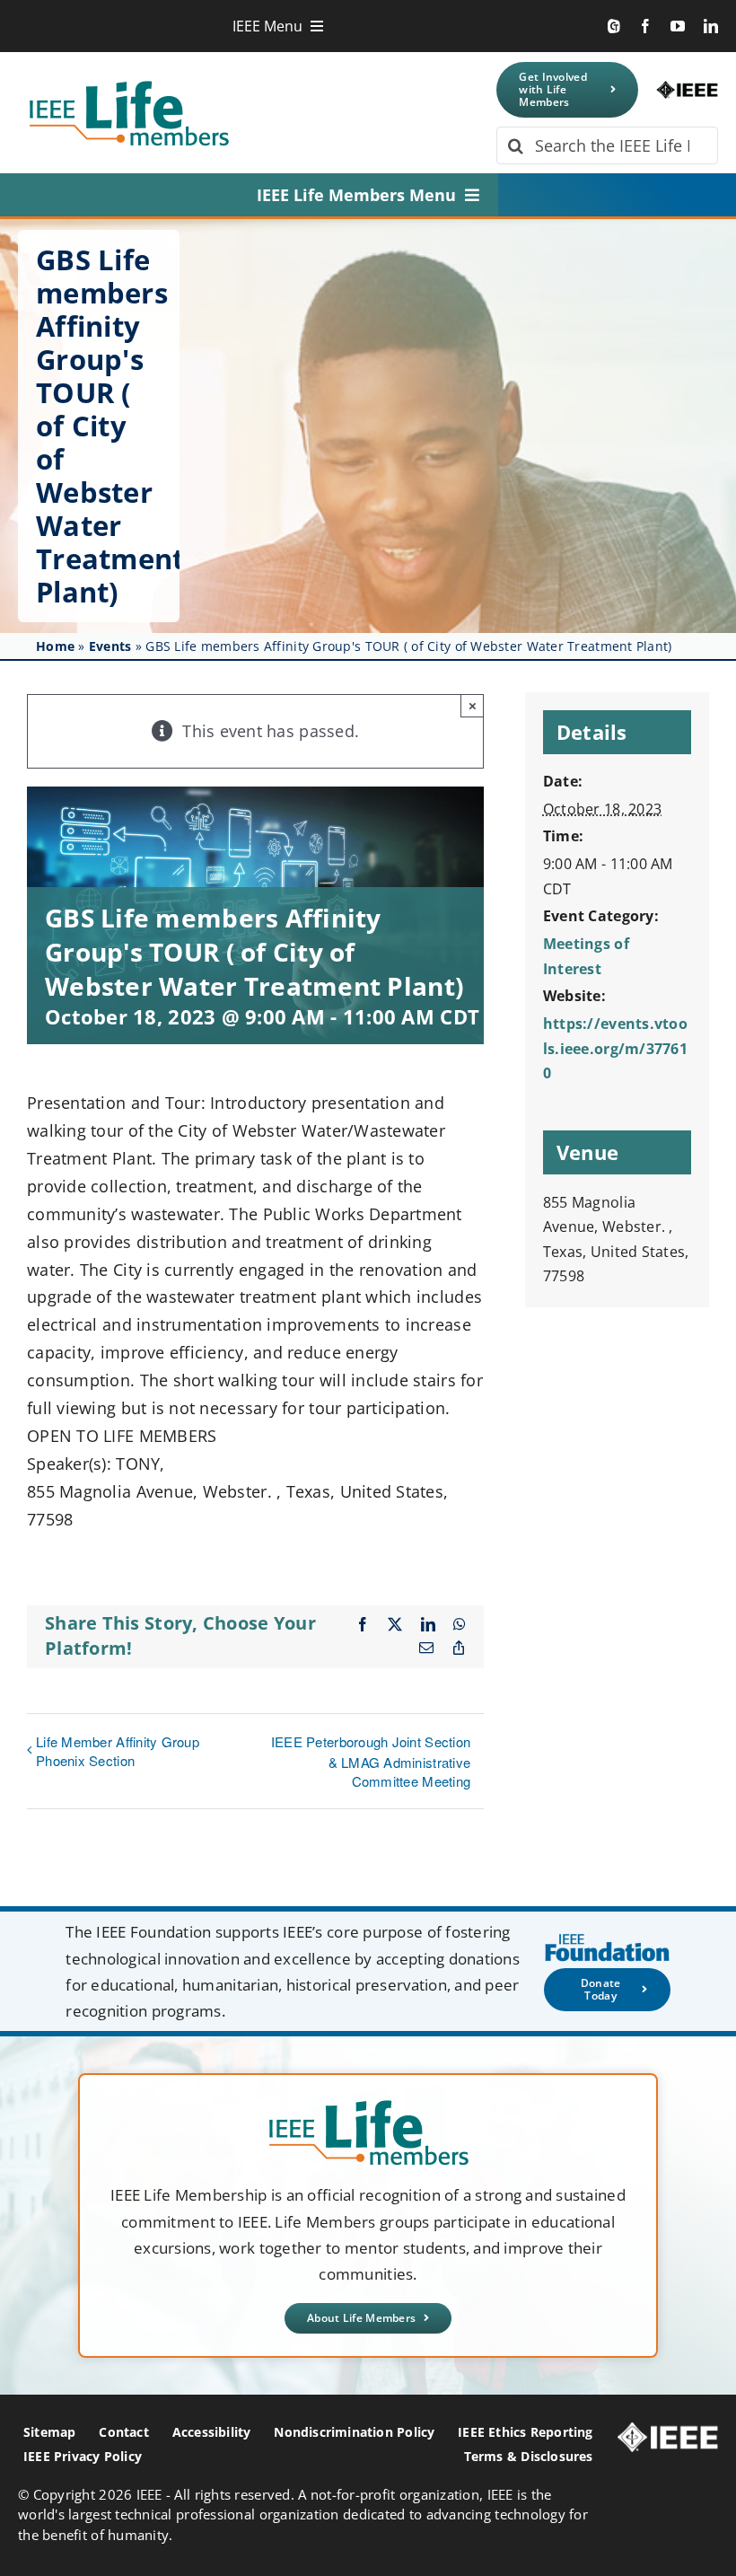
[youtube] (678, 26)
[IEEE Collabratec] (614, 26)
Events (110, 646)
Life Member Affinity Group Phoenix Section (118, 1751)
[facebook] (645, 26)
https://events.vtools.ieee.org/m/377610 (615, 1048)
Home (55, 646)
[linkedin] (711, 26)
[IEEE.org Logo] (687, 89)
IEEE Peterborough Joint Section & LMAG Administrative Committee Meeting (371, 1761)
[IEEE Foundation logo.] (368, 2106)
